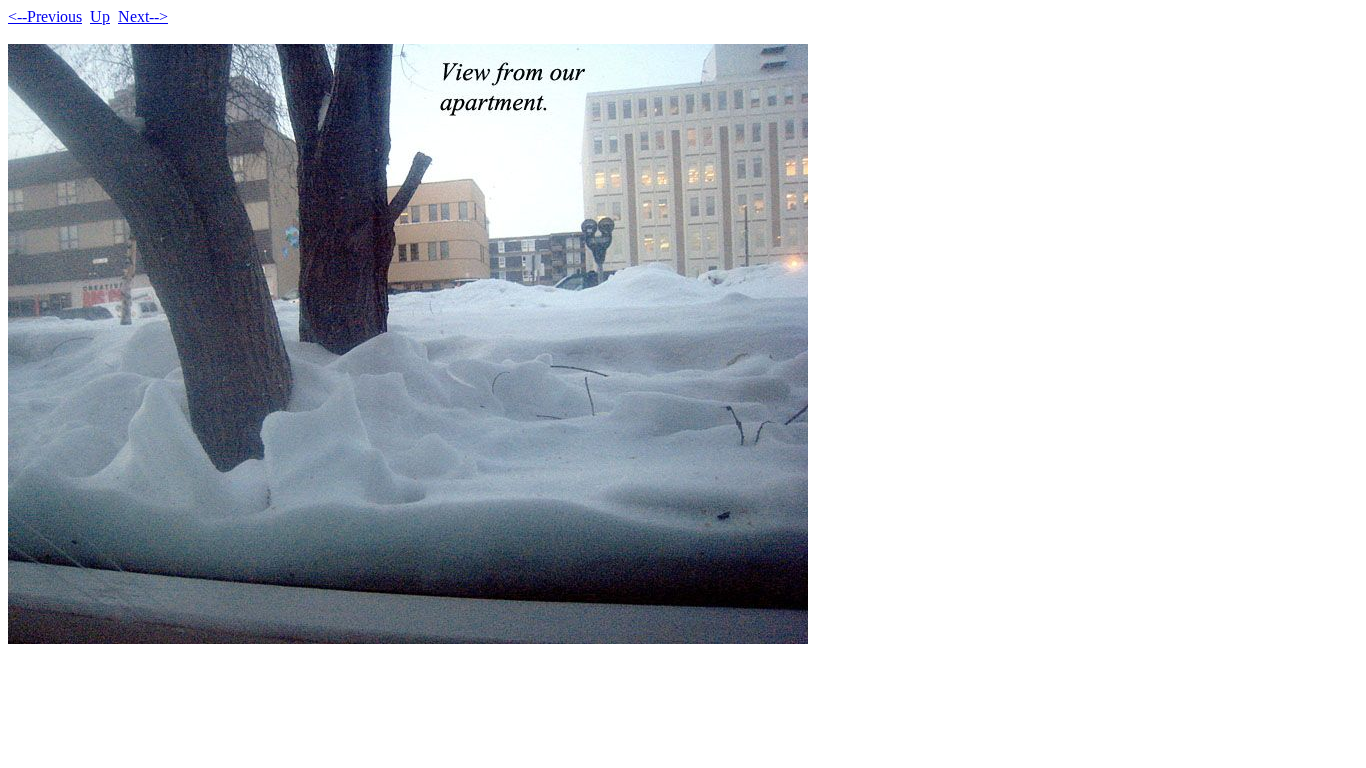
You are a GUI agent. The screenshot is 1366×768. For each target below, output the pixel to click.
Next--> (143, 16)
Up (100, 16)
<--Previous (45, 16)
